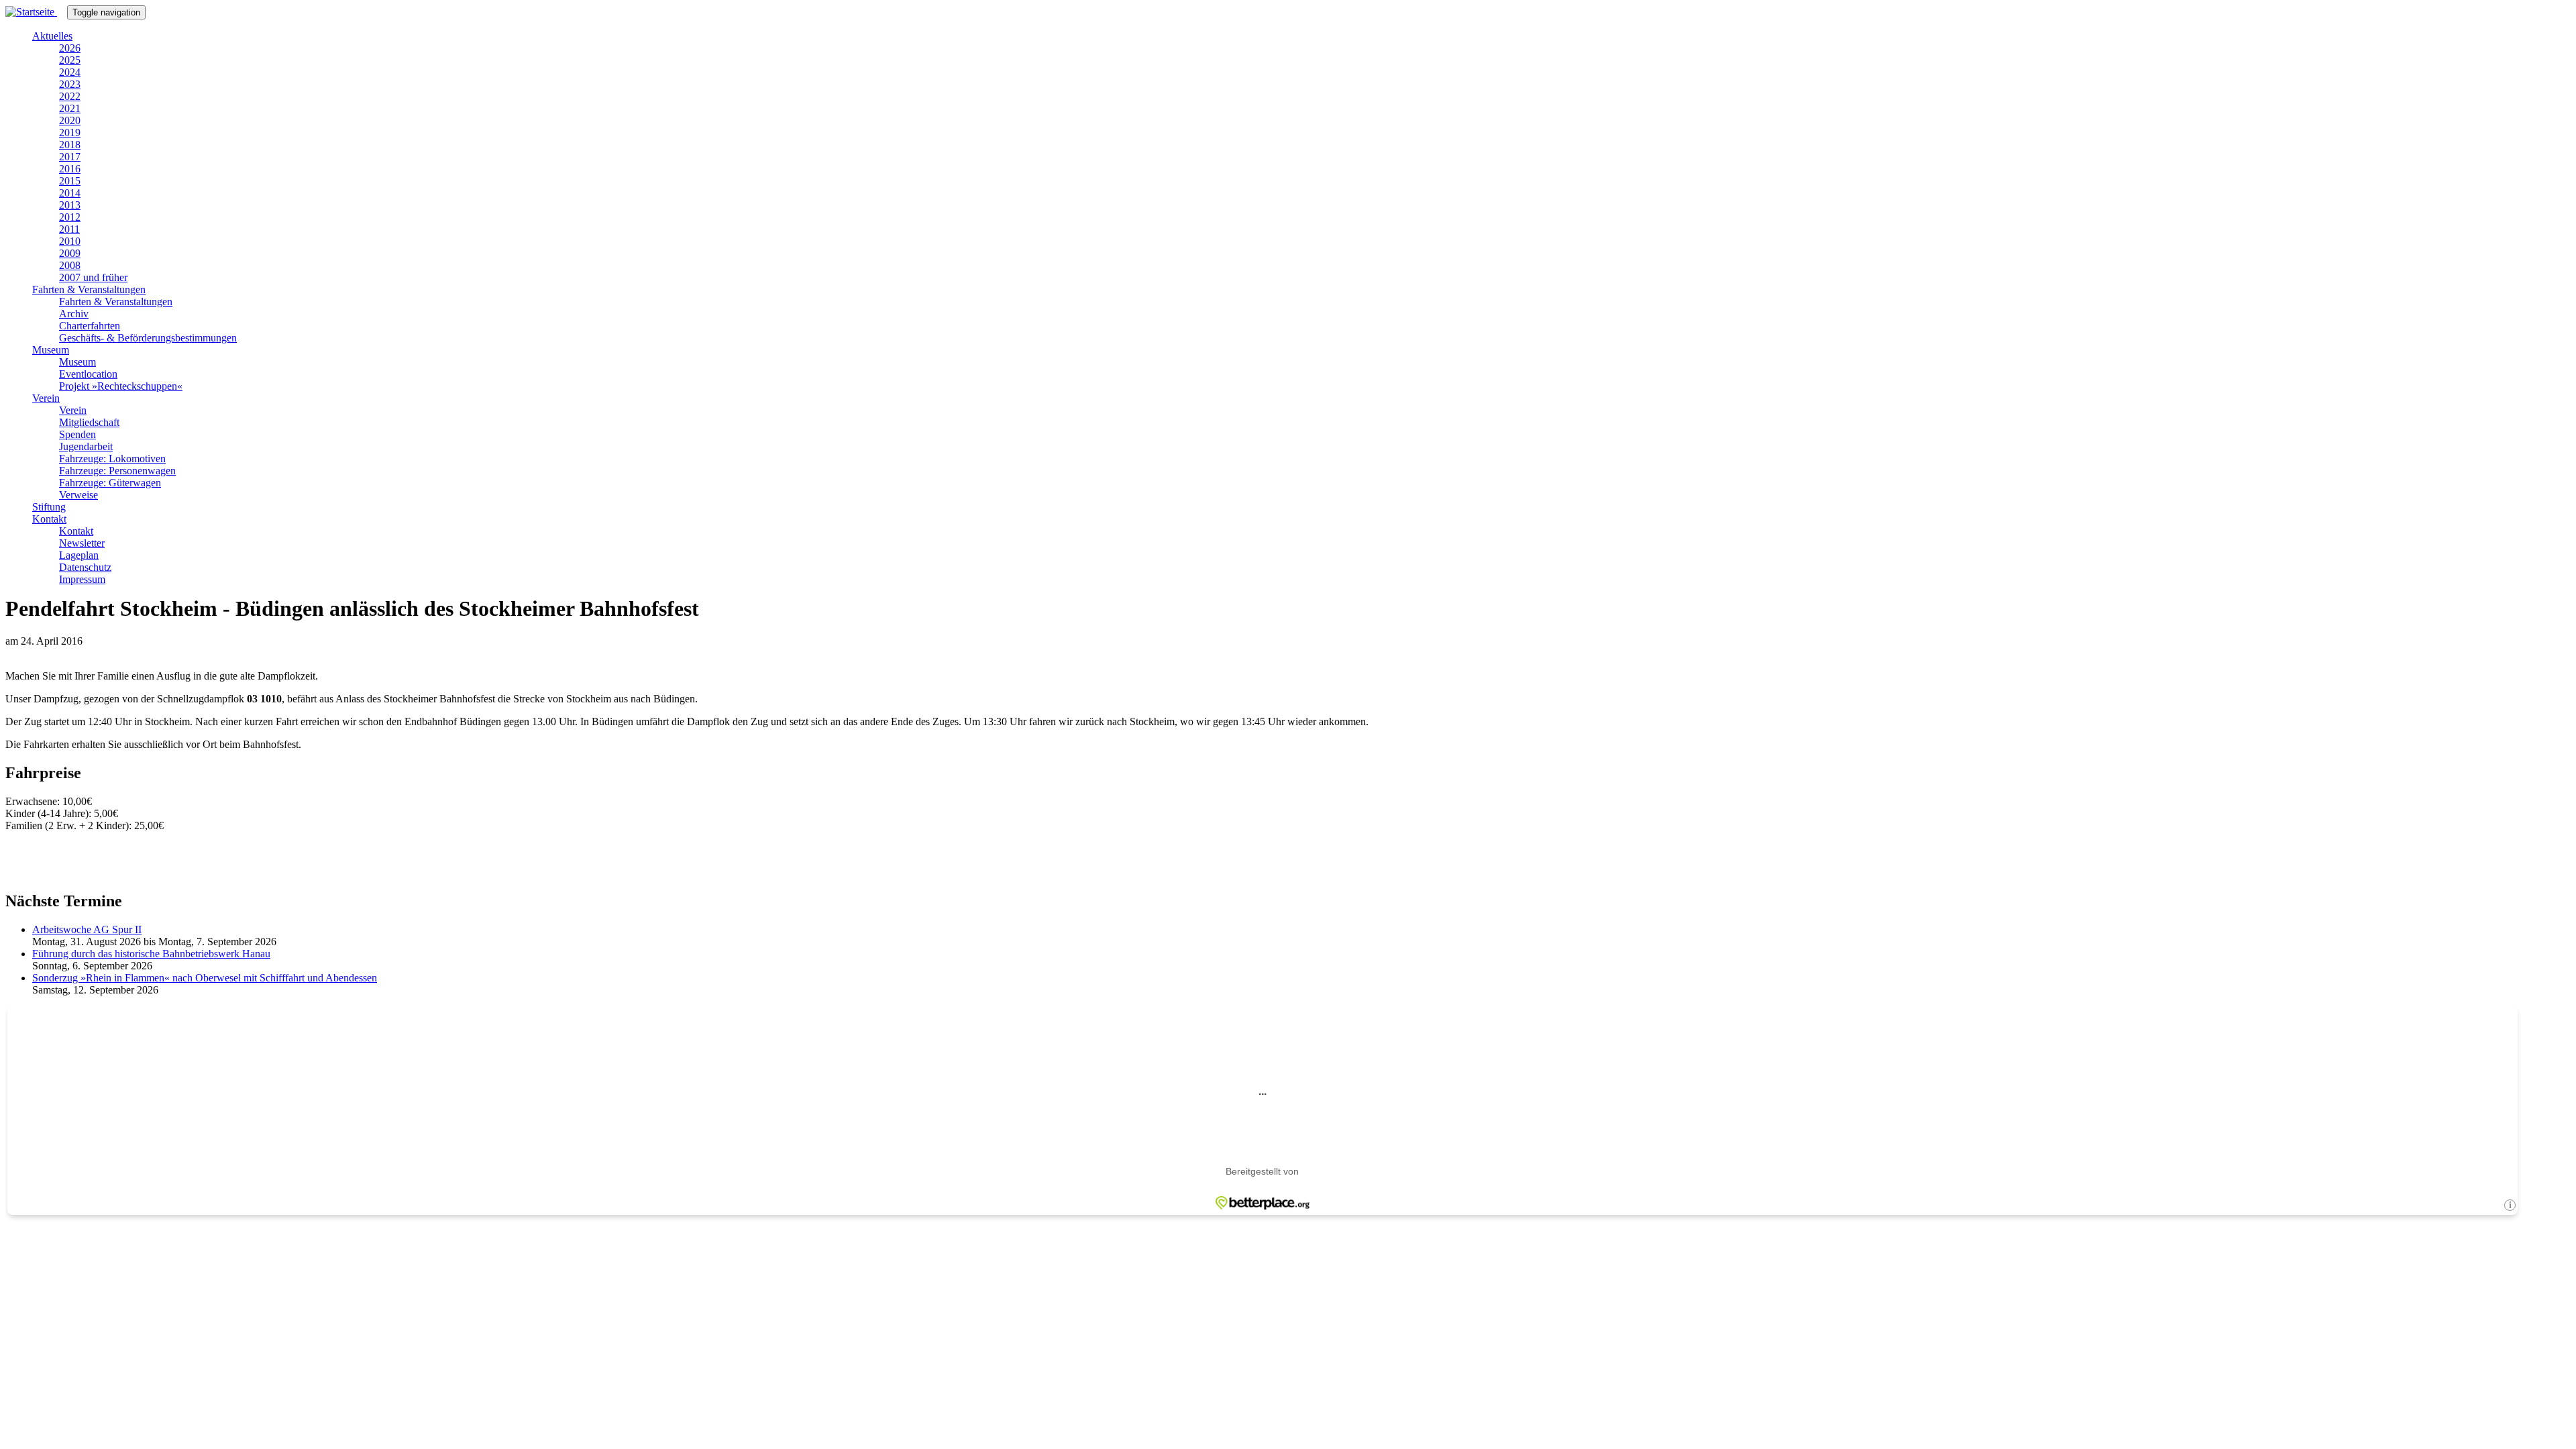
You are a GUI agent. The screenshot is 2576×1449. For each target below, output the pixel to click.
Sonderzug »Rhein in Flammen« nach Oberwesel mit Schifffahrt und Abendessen (205, 978)
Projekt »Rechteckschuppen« (121, 386)
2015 (70, 181)
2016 (70, 169)
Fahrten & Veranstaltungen (89, 289)
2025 (70, 60)
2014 (70, 193)
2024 (70, 72)
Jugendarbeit (86, 446)
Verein (46, 398)
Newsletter (82, 543)
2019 (70, 132)
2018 (70, 145)
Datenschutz (85, 567)
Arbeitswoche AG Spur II (87, 929)
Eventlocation (88, 374)
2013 (70, 205)
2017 (70, 157)
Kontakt (49, 519)
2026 (70, 48)
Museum (51, 350)
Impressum (82, 579)
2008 (70, 265)
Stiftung (49, 507)
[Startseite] (36, 12)
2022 (70, 96)
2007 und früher (93, 277)
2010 (70, 241)
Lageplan (79, 555)
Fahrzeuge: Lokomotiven (112, 459)
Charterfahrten (90, 326)
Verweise (78, 495)
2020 (70, 120)
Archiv (74, 314)
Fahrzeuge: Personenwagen (117, 471)
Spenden (77, 434)
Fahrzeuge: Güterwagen (110, 483)
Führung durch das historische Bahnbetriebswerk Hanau (151, 954)
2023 (70, 84)
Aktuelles (52, 36)
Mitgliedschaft (89, 422)
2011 (69, 229)
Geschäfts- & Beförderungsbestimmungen (148, 338)
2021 (70, 108)
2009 (70, 253)
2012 (70, 217)
